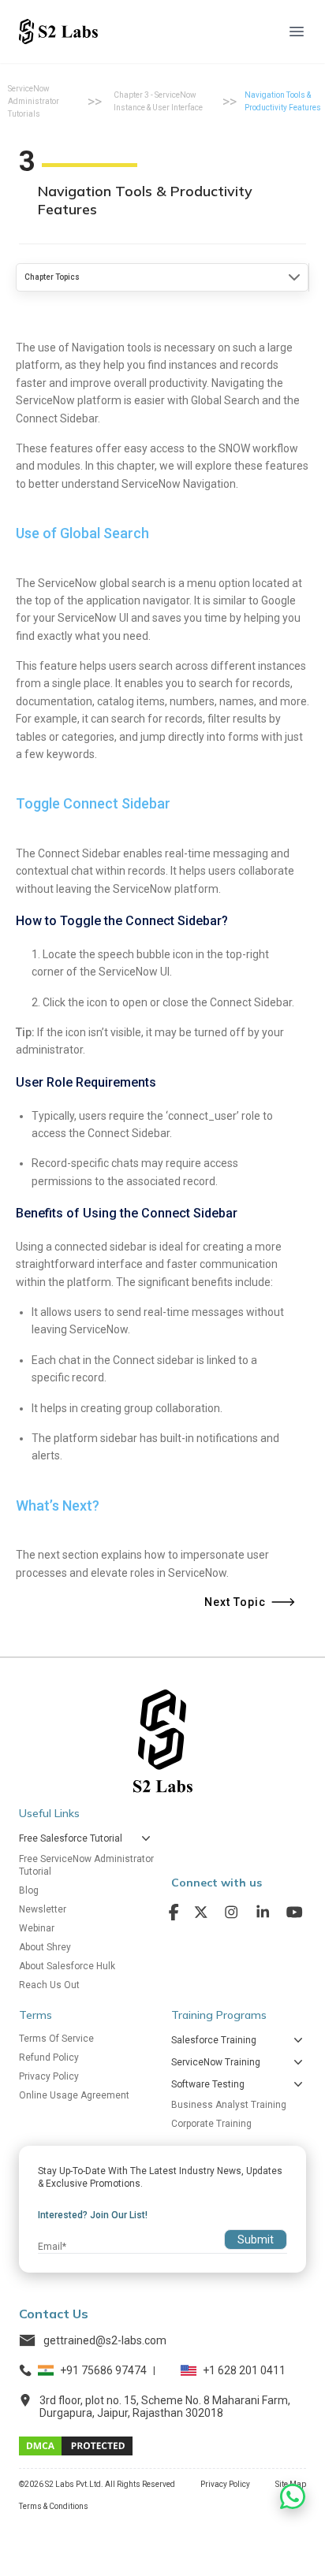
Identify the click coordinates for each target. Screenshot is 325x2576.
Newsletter (43, 1909)
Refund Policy (49, 2057)
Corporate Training (211, 2124)
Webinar (37, 1928)
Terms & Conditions (54, 2506)
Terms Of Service (56, 2039)
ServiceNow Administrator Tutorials (34, 101)
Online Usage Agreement (74, 2095)
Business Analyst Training (229, 2105)
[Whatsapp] (293, 2496)
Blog (29, 1890)
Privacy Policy (49, 2076)
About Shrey (45, 1947)
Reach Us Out (49, 1985)
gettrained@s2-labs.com (105, 2340)
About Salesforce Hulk (67, 1966)
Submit (256, 2240)
